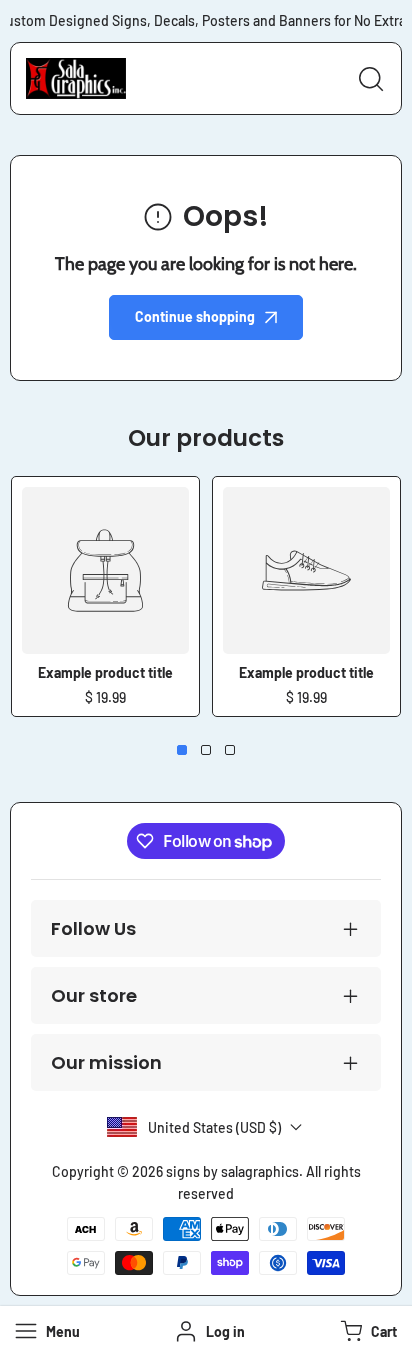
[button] (366, 1331)
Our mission (106, 1062)
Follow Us (93, 928)
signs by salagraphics (232, 1171)
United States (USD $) (214, 1127)
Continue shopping (195, 316)
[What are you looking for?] (371, 79)
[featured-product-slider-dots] (182, 750)
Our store (94, 995)
